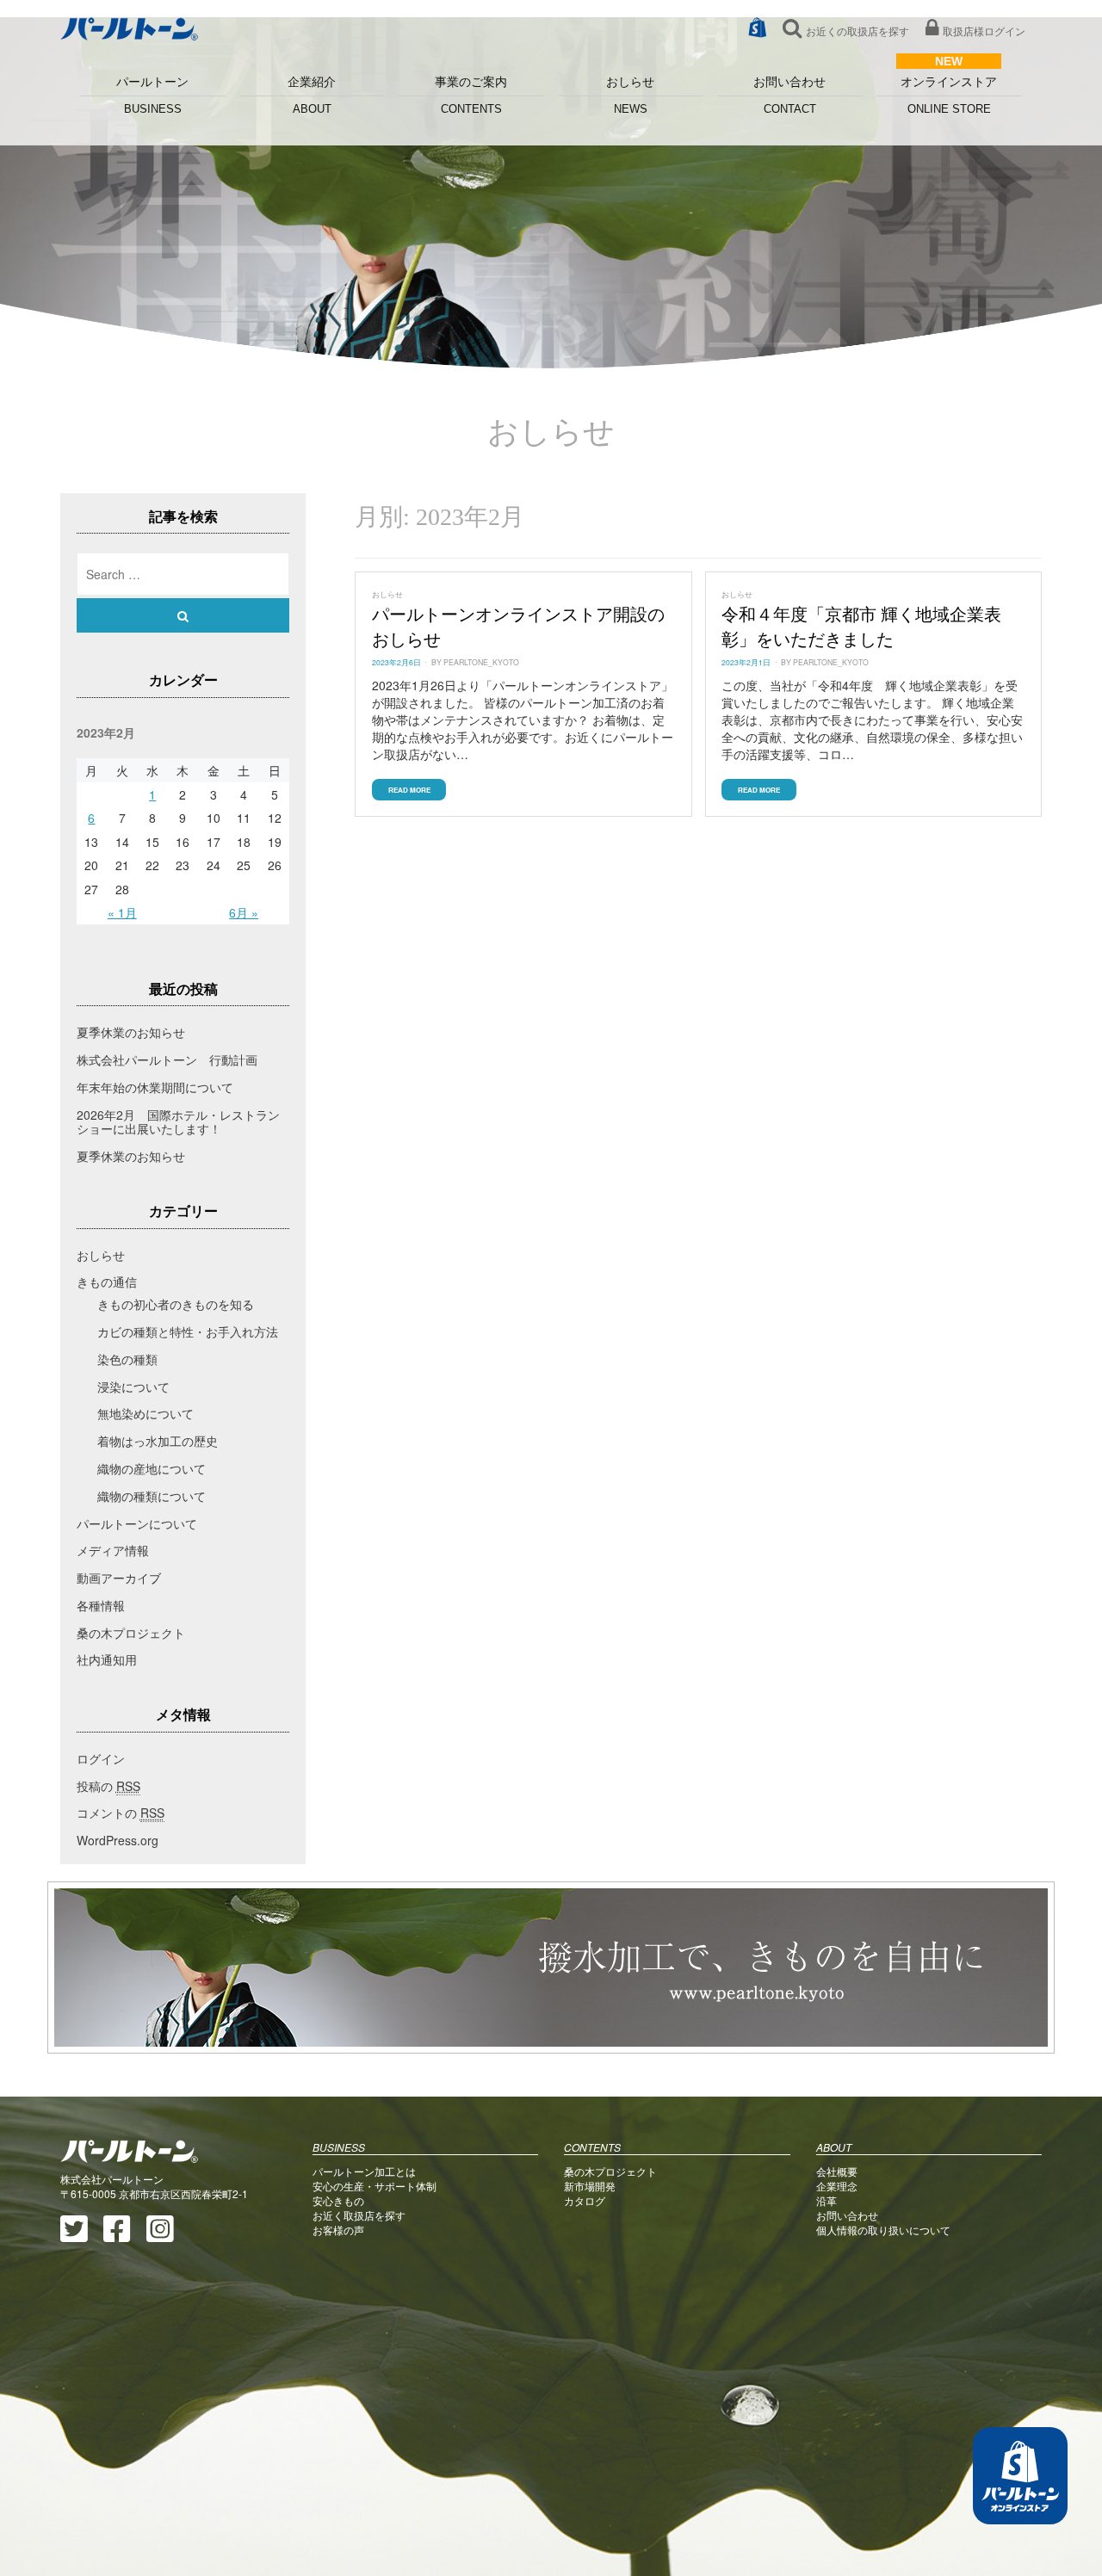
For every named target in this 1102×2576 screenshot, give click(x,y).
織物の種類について (152, 1496)
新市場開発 (590, 2186)
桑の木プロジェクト (131, 1633)
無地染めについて (145, 1413)
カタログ (585, 2200)
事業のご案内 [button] (471, 96)
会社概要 (837, 2171)
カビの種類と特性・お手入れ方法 (188, 1331)
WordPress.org (118, 1840)
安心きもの (338, 2200)
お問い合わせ (789, 96)
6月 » (244, 912)
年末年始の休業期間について (155, 1087)
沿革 (826, 2200)
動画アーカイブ (119, 1578)
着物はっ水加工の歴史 (158, 1441)
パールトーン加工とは (364, 2171)
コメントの (121, 1813)
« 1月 (122, 912)
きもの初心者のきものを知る (176, 1304)
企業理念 (837, 2186)
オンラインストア (949, 96)
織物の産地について (152, 1468)
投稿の (108, 1786)
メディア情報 (113, 1550)
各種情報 (101, 1605)
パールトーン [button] (152, 96)
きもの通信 (107, 1282)
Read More (409, 790)
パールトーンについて (137, 1523)
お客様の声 (338, 2230)
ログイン (101, 1758)
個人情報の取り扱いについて (883, 2230)
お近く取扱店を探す (359, 2215)
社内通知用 (107, 1659)
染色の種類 (127, 1359)
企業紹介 (312, 96)
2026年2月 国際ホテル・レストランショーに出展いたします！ (178, 1122)
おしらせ (630, 96)
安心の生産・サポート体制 (375, 2186)
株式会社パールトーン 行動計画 (167, 1059)
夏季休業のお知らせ (131, 1032)
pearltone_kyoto (481, 662)
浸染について (133, 1387)
